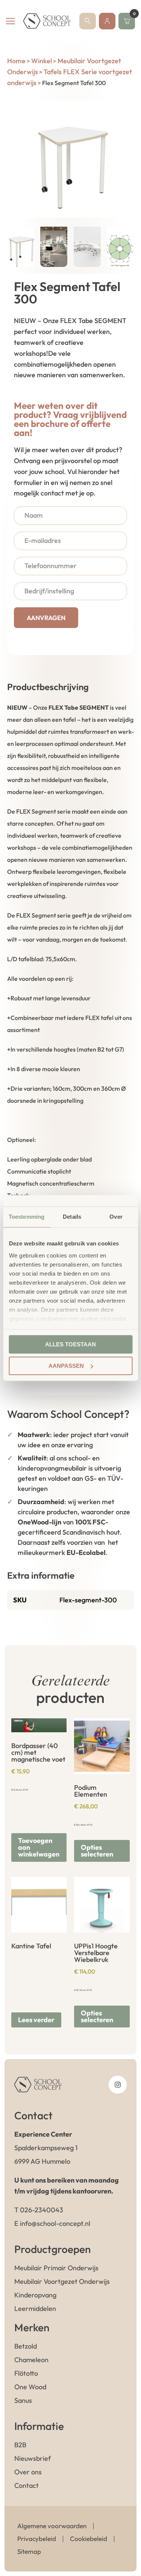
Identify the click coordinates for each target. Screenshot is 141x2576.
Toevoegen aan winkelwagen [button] (39, 1847)
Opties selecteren (97, 1851)
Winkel (42, 61)
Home (16, 61)
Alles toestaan (70, 1344)
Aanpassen (66, 1366)
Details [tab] (72, 1217)
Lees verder (36, 2020)
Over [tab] (116, 1217)
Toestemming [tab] (27, 1217)
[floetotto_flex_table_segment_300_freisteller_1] (71, 159)
